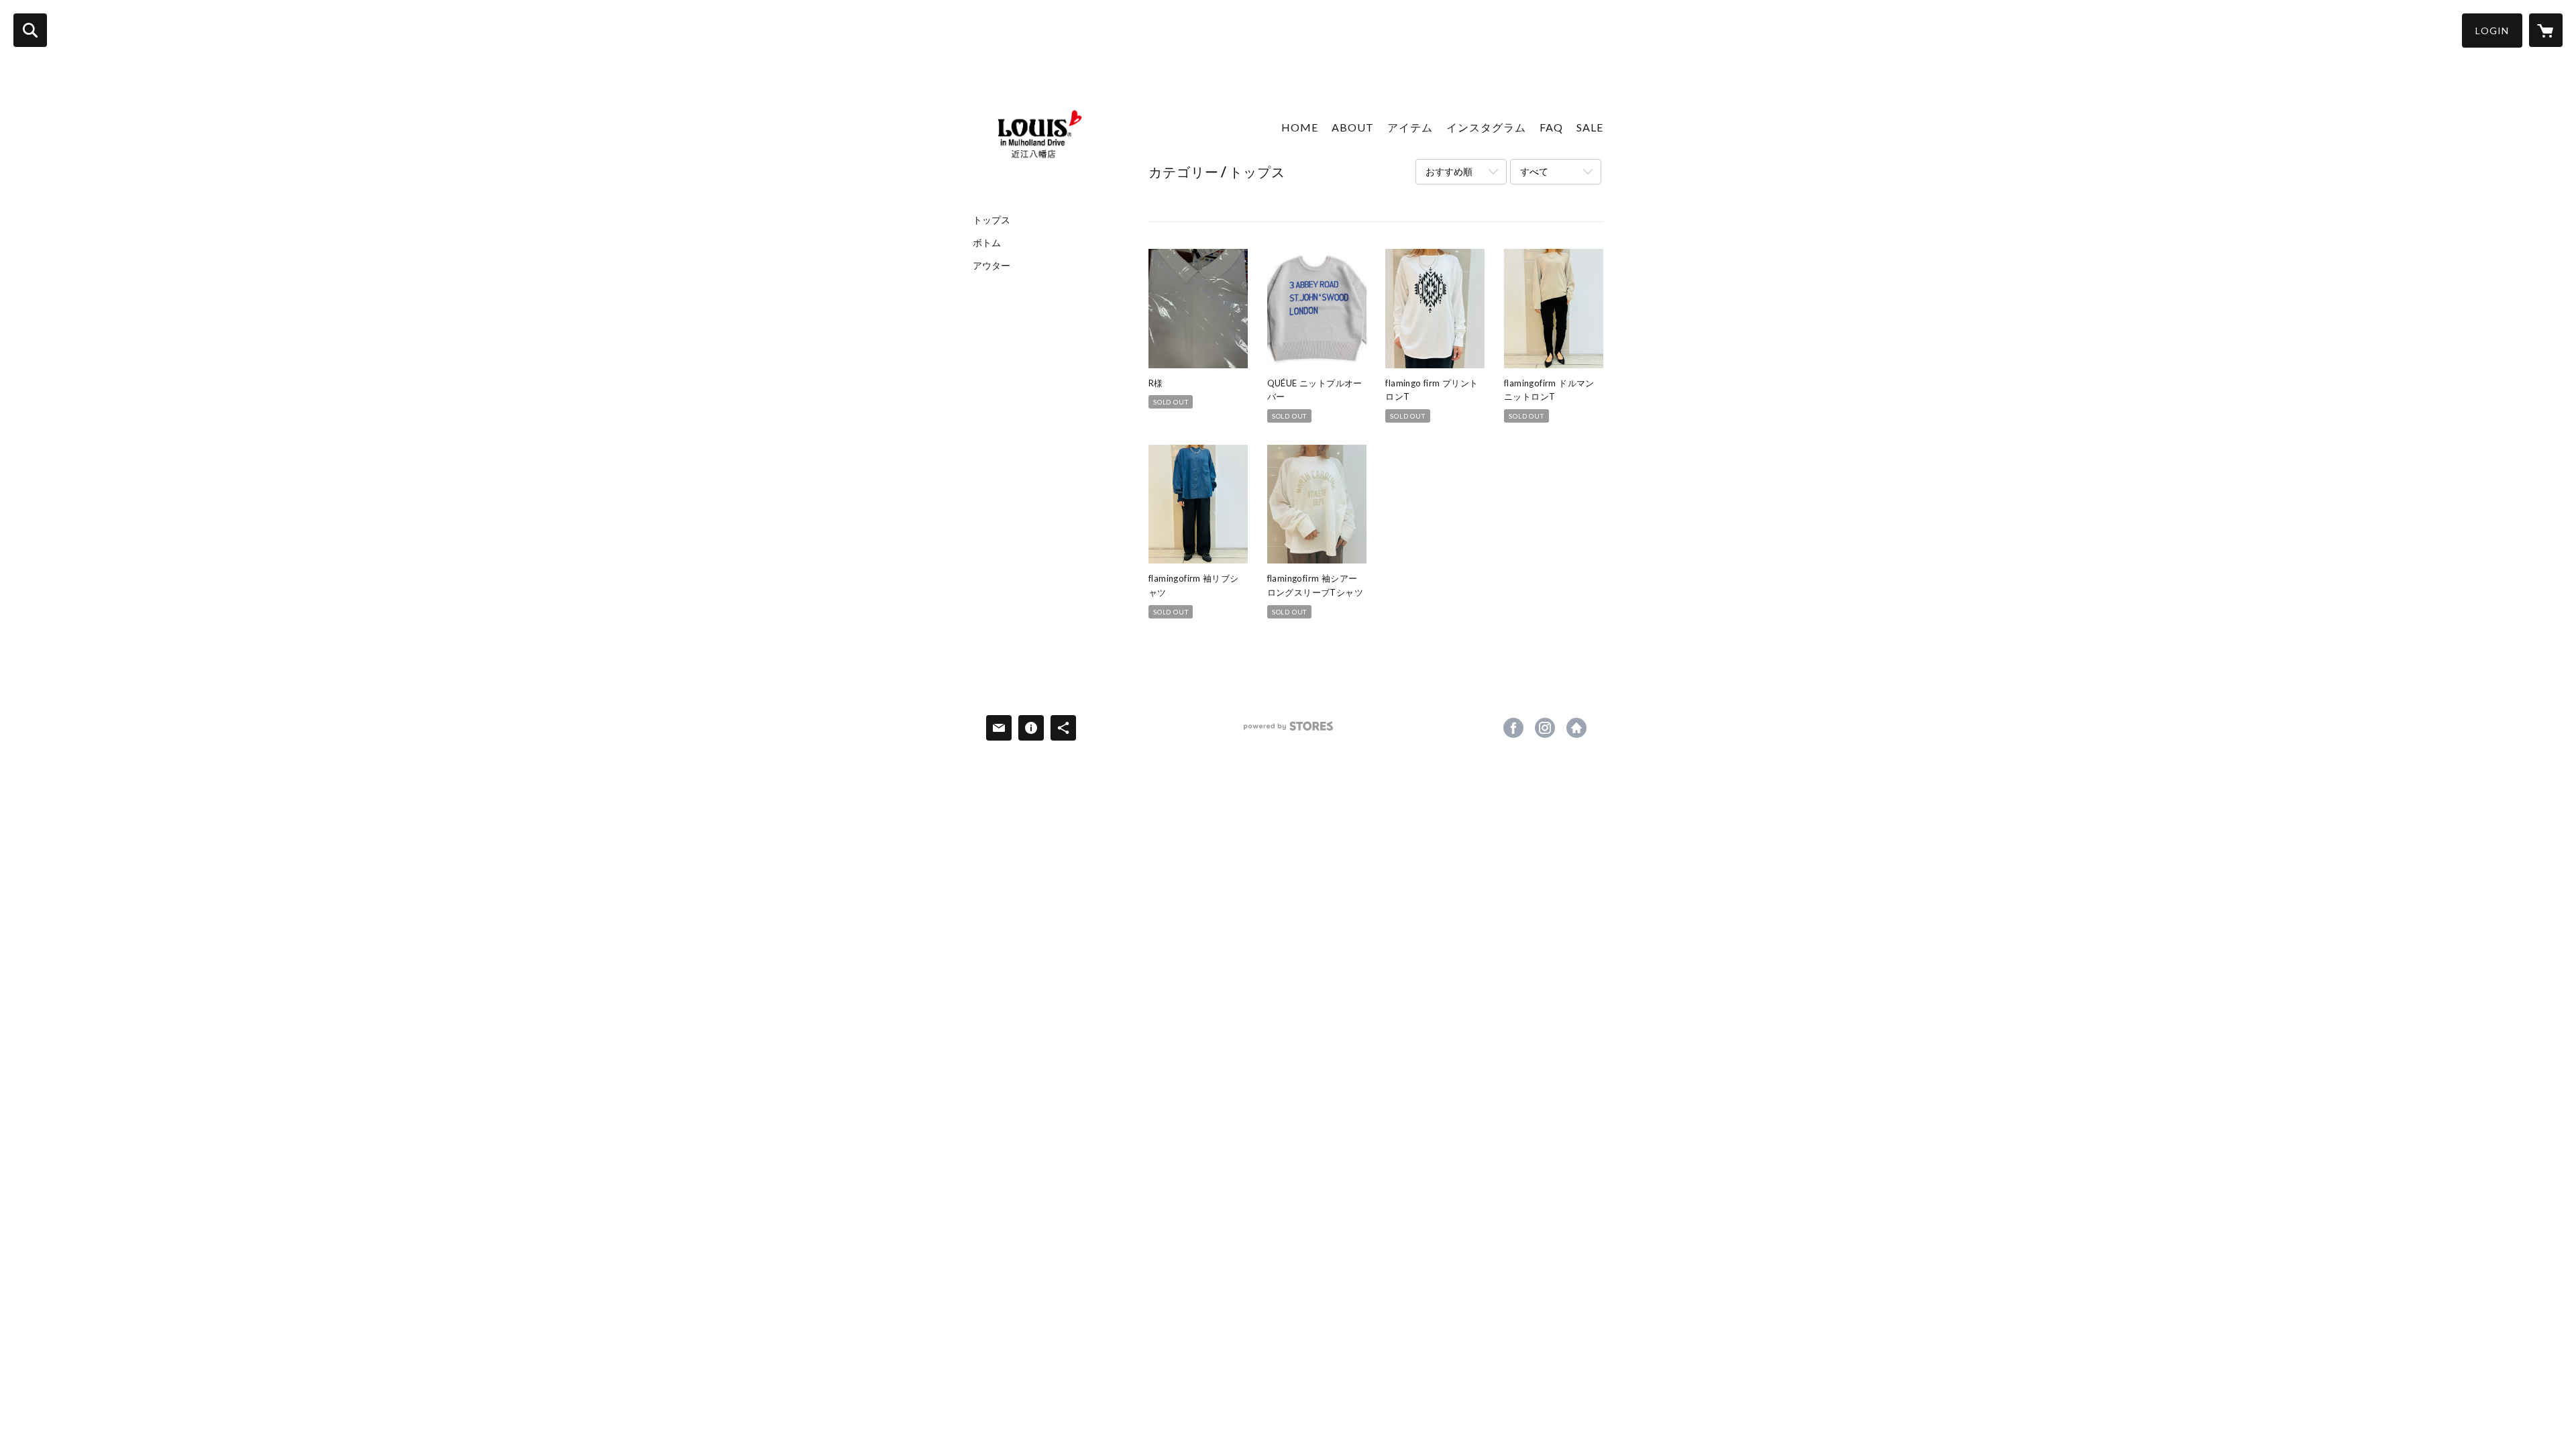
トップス (991, 220)
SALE (1590, 127)
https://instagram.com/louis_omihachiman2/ (1545, 728)
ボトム (987, 243)
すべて (1534, 171)
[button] (2492, 31)
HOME (1300, 127)
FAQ (1551, 127)
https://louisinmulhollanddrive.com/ (1576, 728)
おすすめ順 (1449, 171)
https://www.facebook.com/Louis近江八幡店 (1513, 728)
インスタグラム (1486, 127)
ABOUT (1353, 127)
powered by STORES (1288, 731)
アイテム (1410, 127)
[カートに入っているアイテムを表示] (2546, 30)
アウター (991, 266)
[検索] (30, 30)
